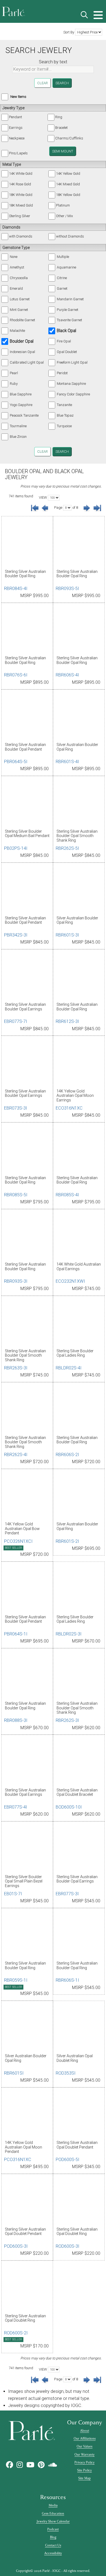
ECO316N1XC (69, 1108)
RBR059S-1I (16, 1980)
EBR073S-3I (16, 1108)
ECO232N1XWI (70, 1281)
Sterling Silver (20, 216)
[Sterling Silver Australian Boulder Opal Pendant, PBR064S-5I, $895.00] (27, 717)
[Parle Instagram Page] (20, 2465)
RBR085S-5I (16, 1195)
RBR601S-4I (67, 762)
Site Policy (85, 2470)
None (14, 257)
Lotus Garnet (20, 299)
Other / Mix (64, 216)
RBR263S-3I (16, 1368)
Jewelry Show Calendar (53, 2521)
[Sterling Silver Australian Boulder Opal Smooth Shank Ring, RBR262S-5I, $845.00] (79, 803)
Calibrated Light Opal (27, 362)
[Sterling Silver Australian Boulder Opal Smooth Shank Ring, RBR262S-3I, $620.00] (79, 1675)
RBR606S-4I (67, 675)
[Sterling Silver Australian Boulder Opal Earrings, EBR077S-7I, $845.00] (27, 976)
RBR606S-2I (67, 1455)
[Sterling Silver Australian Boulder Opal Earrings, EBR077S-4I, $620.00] (27, 1762)
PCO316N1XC (18, 2160)
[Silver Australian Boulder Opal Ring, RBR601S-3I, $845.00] (79, 890)
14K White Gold (21, 174)
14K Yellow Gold (68, 174)
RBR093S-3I (16, 1281)
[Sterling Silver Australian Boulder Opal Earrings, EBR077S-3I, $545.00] (79, 1849)
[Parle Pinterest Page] (41, 2465)
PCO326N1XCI (18, 1541)
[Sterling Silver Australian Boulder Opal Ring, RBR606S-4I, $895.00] (79, 630)
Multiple (63, 257)
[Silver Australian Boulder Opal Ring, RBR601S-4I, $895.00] (79, 717)
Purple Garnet (68, 310)
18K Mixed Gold (21, 205)
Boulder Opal (22, 341)
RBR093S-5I (67, 588)
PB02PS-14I (16, 848)
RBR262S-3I (67, 1720)
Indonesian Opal (22, 352)
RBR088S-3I (16, 1720)
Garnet (62, 288)
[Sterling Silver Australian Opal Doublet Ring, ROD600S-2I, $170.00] (27, 2288)
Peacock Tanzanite (24, 415)
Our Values (85, 2446)
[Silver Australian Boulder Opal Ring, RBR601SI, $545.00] (27, 2028)
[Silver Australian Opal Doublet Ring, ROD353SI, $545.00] (79, 2028)
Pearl (14, 373)
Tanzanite (64, 405)
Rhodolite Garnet (22, 320)
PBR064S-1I (16, 1634)
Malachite (17, 331)
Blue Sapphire (21, 394)
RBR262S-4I (16, 1455)
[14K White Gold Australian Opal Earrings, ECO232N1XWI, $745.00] (79, 1236)
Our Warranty (85, 2455)
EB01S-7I (13, 1894)
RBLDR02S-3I (69, 1634)
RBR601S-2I (67, 1541)
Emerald (16, 288)
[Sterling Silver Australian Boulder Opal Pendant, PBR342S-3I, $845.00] (27, 890)
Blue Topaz (65, 415)
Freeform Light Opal (72, 362)
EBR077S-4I (16, 1807)
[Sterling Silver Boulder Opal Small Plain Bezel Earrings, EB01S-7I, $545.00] (27, 1849)
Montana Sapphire (71, 384)
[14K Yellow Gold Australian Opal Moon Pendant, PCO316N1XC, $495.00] (27, 2115)
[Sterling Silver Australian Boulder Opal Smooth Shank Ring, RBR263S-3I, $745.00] (27, 1323)
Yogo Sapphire (21, 405)
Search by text (53, 62)
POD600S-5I (68, 2160)
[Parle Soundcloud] (53, 2465)
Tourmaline (18, 426)
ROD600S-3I (68, 2246)
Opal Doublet (67, 352)
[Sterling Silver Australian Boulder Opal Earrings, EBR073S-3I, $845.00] (27, 1063)
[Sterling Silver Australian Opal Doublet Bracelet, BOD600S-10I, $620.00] (79, 1762)
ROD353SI (66, 2073)
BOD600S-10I (69, 1807)
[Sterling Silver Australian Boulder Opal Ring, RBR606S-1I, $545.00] (79, 1935)
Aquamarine (66, 267)
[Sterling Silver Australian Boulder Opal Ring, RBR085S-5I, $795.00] (27, 1150)
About (85, 2431)
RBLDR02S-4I (69, 1368)
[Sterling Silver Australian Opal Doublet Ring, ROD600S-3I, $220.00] (79, 2201)
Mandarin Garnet (70, 299)
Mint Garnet (19, 310)
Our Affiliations (85, 2438)
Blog (53, 2537)
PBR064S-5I (16, 762)
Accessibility (53, 2553)
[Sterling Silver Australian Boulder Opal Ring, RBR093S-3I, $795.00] (27, 1236)
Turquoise (64, 426)
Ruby (14, 384)
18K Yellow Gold (68, 195)
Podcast (53, 2529)
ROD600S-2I (16, 2333)
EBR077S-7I (16, 1021)
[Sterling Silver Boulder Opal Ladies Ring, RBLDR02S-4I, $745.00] (79, 1323)
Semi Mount (63, 151)
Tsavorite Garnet (69, 320)
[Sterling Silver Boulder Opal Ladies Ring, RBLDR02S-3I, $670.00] (79, 1589)
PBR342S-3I (16, 935)
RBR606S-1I (67, 1980)
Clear (43, 83)
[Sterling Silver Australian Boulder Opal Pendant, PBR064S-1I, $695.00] (27, 1589)
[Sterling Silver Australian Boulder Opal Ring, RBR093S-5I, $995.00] (79, 543)
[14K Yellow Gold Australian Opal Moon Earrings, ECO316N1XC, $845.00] (79, 1063)
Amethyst (17, 267)
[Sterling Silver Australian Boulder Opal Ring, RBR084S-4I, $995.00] (27, 543)
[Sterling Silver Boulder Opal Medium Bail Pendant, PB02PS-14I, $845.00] (27, 803)
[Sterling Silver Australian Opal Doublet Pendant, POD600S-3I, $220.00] (27, 2201)
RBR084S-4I (16, 588)
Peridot (62, 373)
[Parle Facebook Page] (10, 2465)
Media (53, 2505)
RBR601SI (14, 2073)
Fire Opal (64, 341)
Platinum (63, 205)
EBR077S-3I (67, 1894)
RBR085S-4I (67, 1195)
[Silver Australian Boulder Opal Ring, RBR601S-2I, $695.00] (79, 1496)
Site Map (85, 2478)
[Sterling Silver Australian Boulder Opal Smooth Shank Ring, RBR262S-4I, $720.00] (27, 1409)
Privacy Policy (85, 2462)
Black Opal (66, 331)
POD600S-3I (16, 2246)
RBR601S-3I (67, 935)
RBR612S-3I (67, 1021)
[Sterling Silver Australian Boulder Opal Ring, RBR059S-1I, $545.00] (27, 1935)
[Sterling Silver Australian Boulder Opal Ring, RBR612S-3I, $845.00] (79, 976)
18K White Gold (21, 195)
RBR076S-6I (16, 675)
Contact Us (53, 2545)
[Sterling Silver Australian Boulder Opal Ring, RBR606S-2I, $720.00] (79, 1409)
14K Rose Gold (20, 184)
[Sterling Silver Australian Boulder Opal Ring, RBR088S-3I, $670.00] (27, 1675)
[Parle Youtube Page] (30, 2465)
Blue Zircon (18, 437)
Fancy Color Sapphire (73, 394)
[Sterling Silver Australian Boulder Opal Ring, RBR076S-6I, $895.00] (27, 630)
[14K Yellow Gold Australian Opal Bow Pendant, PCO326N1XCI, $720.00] (27, 1496)
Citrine (62, 278)
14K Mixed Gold (68, 184)
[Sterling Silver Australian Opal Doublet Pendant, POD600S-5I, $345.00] (79, 2115)
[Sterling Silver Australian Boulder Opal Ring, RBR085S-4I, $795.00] (79, 1150)
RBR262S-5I (67, 848)
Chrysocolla (19, 278)
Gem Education (53, 2513)
